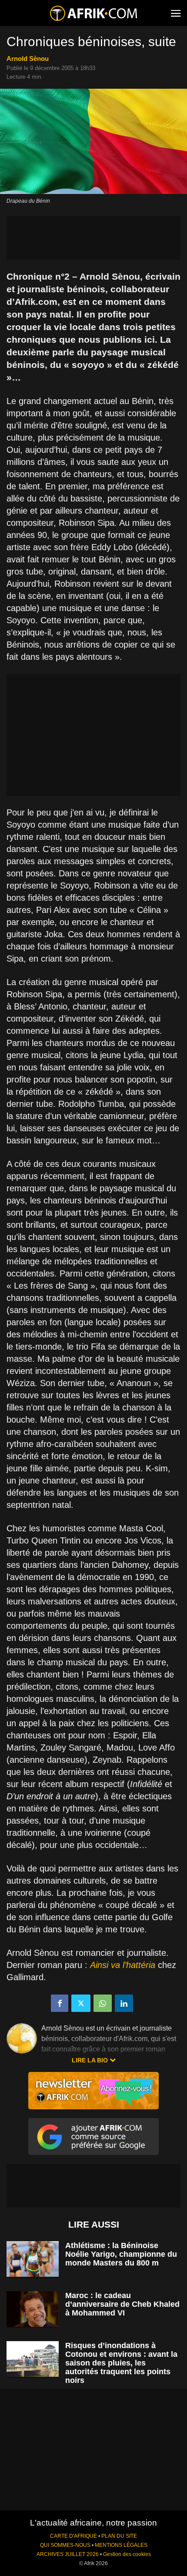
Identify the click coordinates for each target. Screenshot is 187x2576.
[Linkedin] (124, 2003)
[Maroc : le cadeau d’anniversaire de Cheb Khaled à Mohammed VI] (33, 2309)
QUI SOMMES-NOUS (65, 2545)
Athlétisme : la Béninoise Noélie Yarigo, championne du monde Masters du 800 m (121, 2254)
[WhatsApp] (103, 2003)
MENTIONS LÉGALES (121, 2545)
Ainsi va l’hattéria (123, 1965)
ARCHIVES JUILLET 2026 (68, 2554)
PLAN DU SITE (119, 2536)
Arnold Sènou (28, 58)
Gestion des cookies (127, 2554)
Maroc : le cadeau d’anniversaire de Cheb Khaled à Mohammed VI (122, 2304)
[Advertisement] (93, 238)
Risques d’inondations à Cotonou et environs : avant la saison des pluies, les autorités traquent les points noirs (121, 2363)
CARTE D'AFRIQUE (73, 2536)
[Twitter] (81, 2003)
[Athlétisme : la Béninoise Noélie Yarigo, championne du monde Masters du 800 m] (33, 2259)
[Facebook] (60, 2003)
